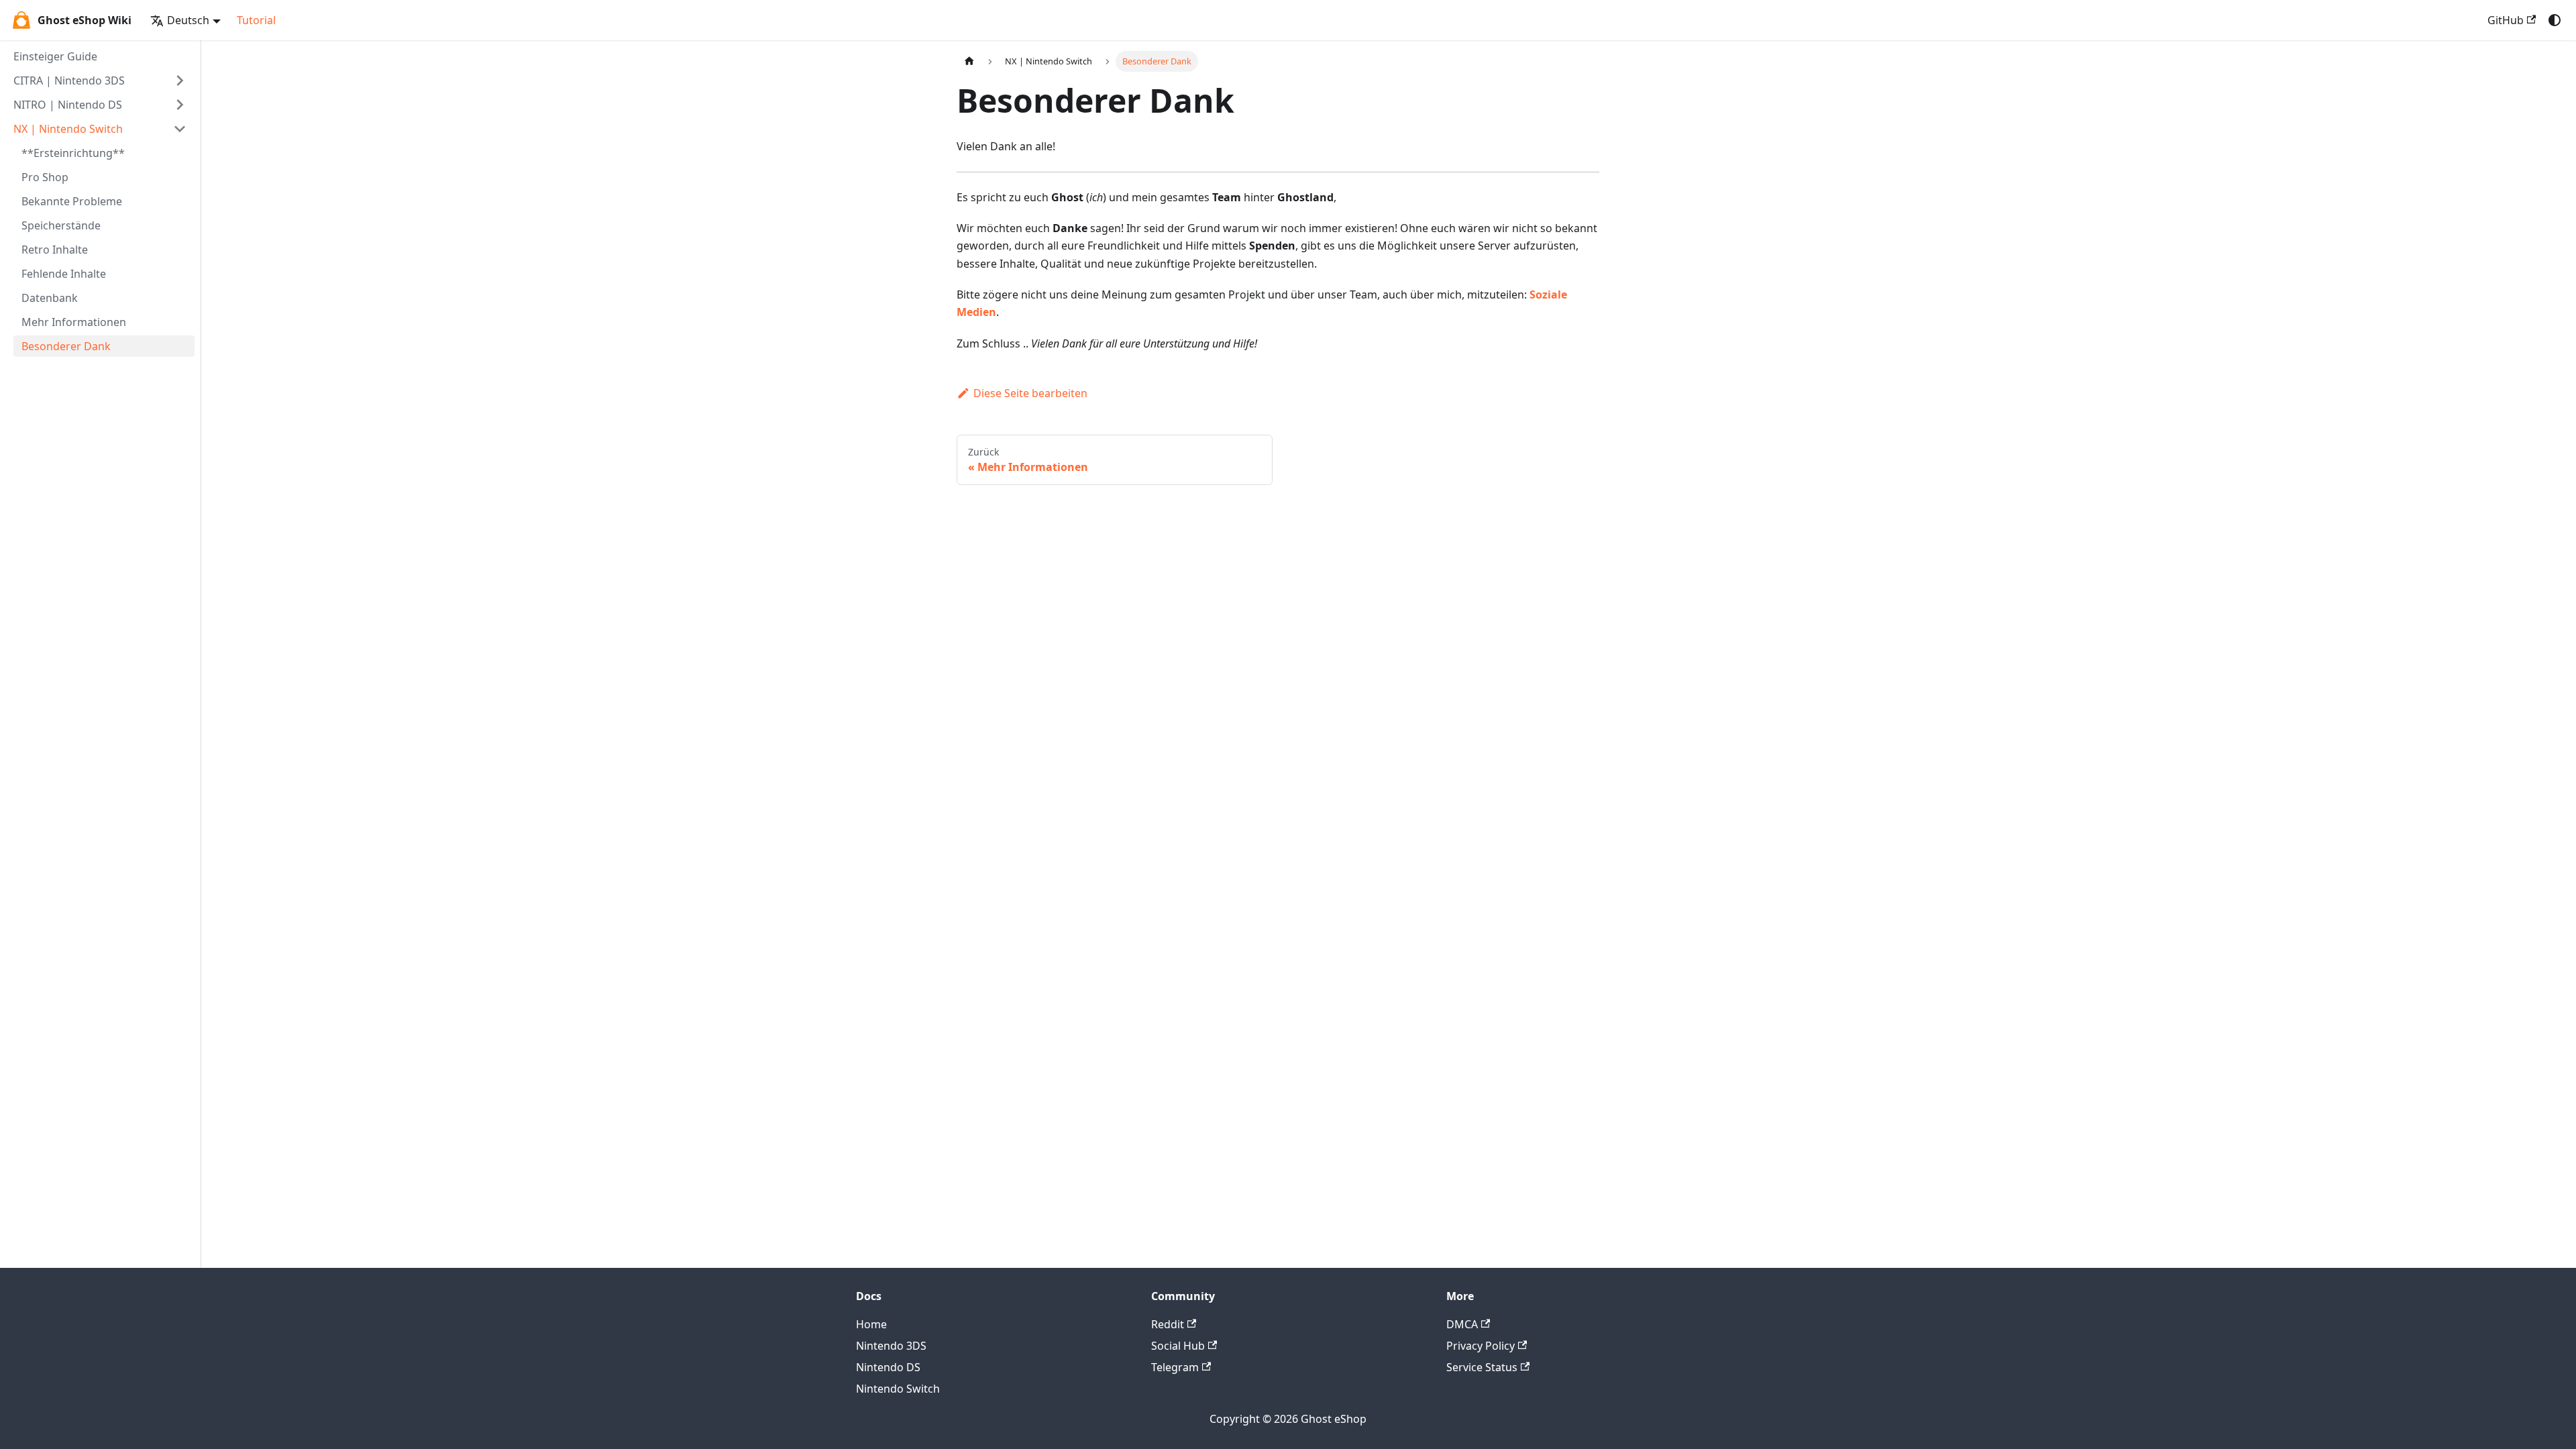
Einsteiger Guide (55, 56)
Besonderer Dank (66, 346)
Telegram (1175, 1367)
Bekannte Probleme (72, 201)
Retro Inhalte (55, 250)
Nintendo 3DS (891, 1346)
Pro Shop (45, 177)
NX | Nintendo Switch (68, 129)
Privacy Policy (1481, 1346)
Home (871, 1324)
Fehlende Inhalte (64, 274)
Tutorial (256, 20)
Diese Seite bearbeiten (1030, 393)
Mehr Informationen (74, 322)
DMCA (1462, 1324)
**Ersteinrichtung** (73, 153)
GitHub (2506, 20)
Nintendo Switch (898, 1389)
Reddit (1168, 1324)
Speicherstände (61, 225)
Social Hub (1178, 1346)
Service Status (1482, 1367)
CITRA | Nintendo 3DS (69, 80)
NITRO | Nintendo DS (68, 105)
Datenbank (50, 298)
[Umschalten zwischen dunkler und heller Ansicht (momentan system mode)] (2555, 20)
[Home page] (969, 61)
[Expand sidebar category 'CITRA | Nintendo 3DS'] (180, 80)
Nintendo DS (888, 1367)
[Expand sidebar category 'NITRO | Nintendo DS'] (180, 105)
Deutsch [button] (188, 20)
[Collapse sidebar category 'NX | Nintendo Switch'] (180, 129)
